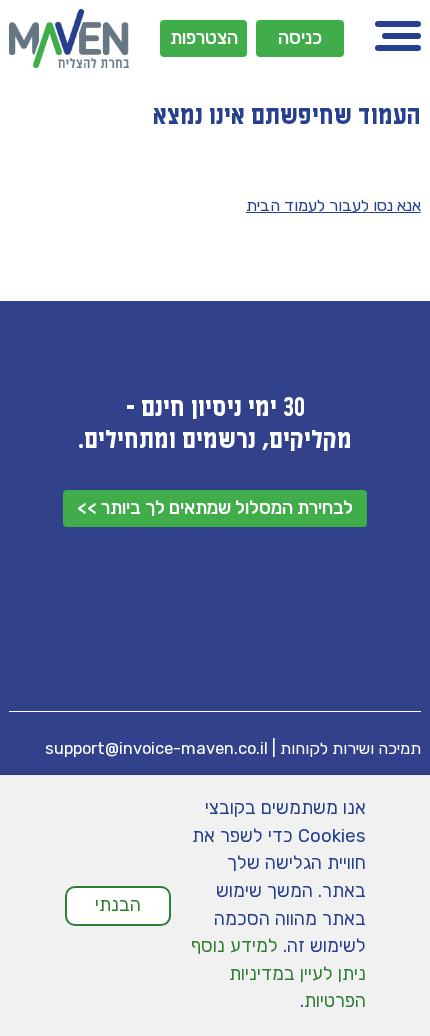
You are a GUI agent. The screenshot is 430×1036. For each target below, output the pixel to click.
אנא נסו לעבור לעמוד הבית (333, 205)
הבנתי (118, 905)
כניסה (300, 38)
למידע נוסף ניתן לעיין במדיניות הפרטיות (278, 973)
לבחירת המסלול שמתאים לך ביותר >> (215, 508)
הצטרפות (204, 38)
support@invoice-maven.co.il (156, 748)
